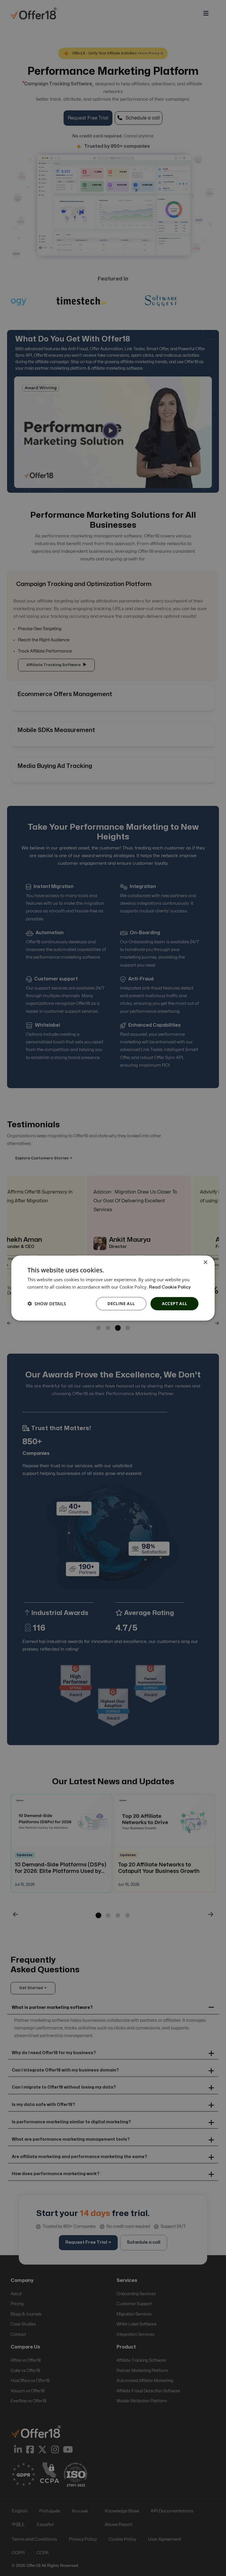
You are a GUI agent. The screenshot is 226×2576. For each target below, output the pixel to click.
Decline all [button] (121, 1303)
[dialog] (113, 1288)
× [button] (205, 1263)
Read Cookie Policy (170, 1287)
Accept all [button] (175, 1303)
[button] (47, 1304)
